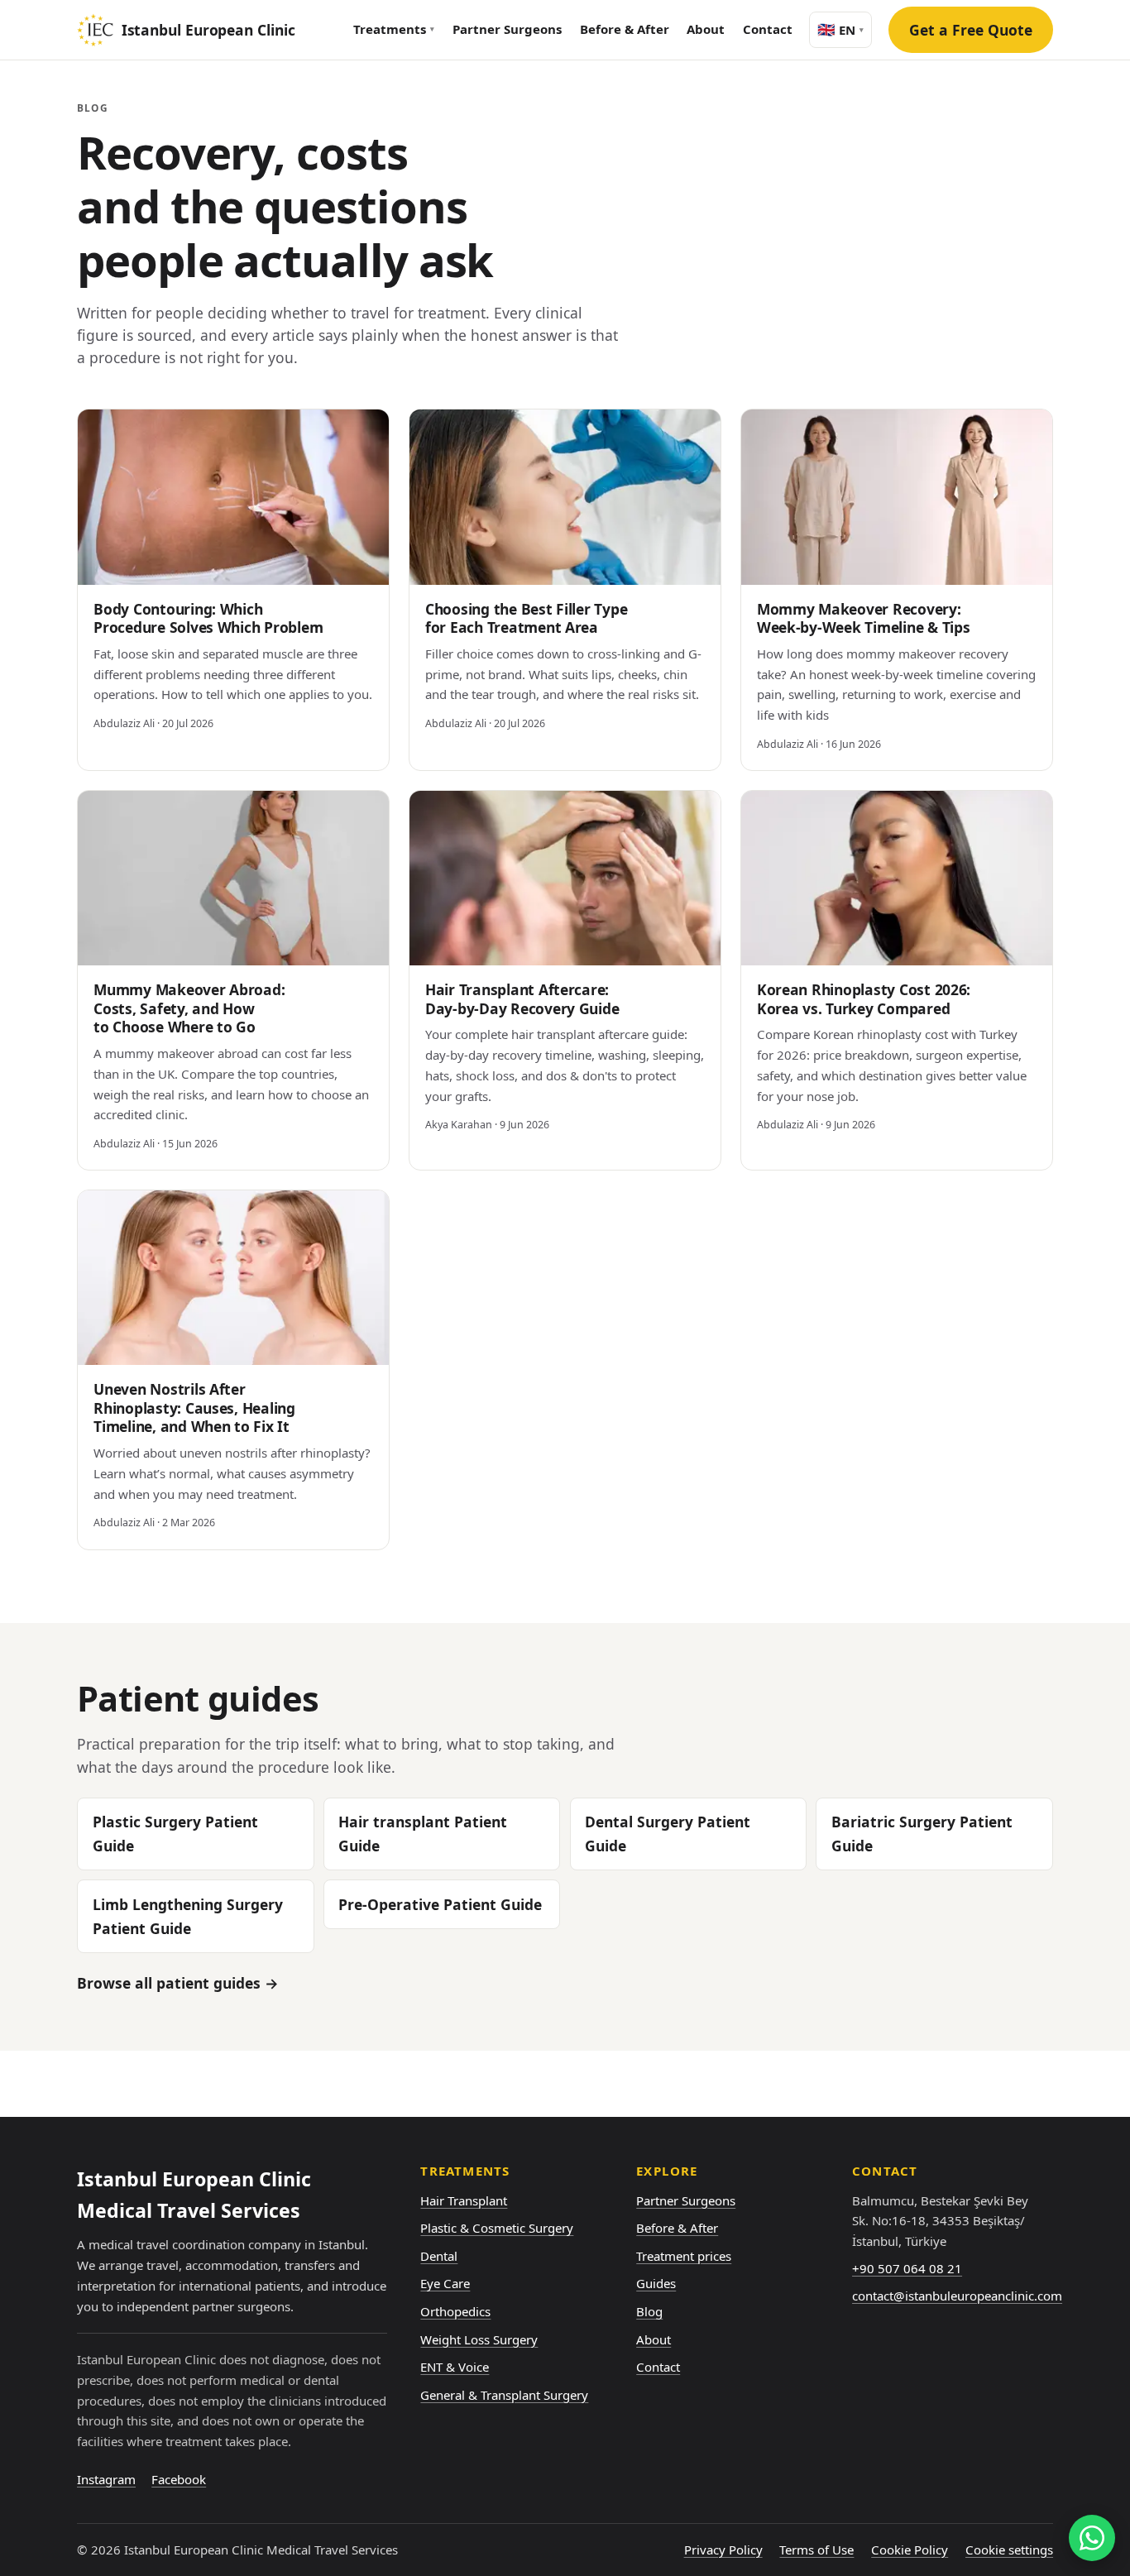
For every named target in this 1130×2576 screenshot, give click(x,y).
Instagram (106, 2479)
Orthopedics (455, 2311)
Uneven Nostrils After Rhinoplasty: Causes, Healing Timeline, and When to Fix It (194, 1408)
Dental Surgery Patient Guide (668, 1834)
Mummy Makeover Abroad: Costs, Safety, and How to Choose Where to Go (189, 1008)
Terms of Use (816, 2550)
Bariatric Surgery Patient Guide (922, 1834)
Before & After (625, 29)
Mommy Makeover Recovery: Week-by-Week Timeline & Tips (864, 618)
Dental (439, 2256)
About (706, 29)
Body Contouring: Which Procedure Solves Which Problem (208, 618)
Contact (768, 29)
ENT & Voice (455, 2367)
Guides (656, 2283)
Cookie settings (1009, 2550)
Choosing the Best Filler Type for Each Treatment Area (526, 618)
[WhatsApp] (1092, 2538)
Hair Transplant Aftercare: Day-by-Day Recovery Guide (522, 999)
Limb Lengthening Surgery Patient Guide (188, 1916)
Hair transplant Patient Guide (423, 1834)
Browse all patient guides (178, 1983)
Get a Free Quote (971, 30)
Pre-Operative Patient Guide (440, 1904)
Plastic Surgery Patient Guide (175, 1834)
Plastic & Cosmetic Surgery (497, 2228)
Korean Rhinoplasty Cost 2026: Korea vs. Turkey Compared (864, 999)
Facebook (179, 2479)
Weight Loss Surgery (479, 2339)
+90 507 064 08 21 (907, 2268)
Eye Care (445, 2283)
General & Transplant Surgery (504, 2395)
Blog (649, 2311)
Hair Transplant (464, 2200)
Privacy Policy (723, 2550)
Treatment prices (684, 2256)
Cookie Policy (910, 2550)
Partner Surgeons (507, 29)
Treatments (394, 29)
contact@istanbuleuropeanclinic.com (957, 2296)
